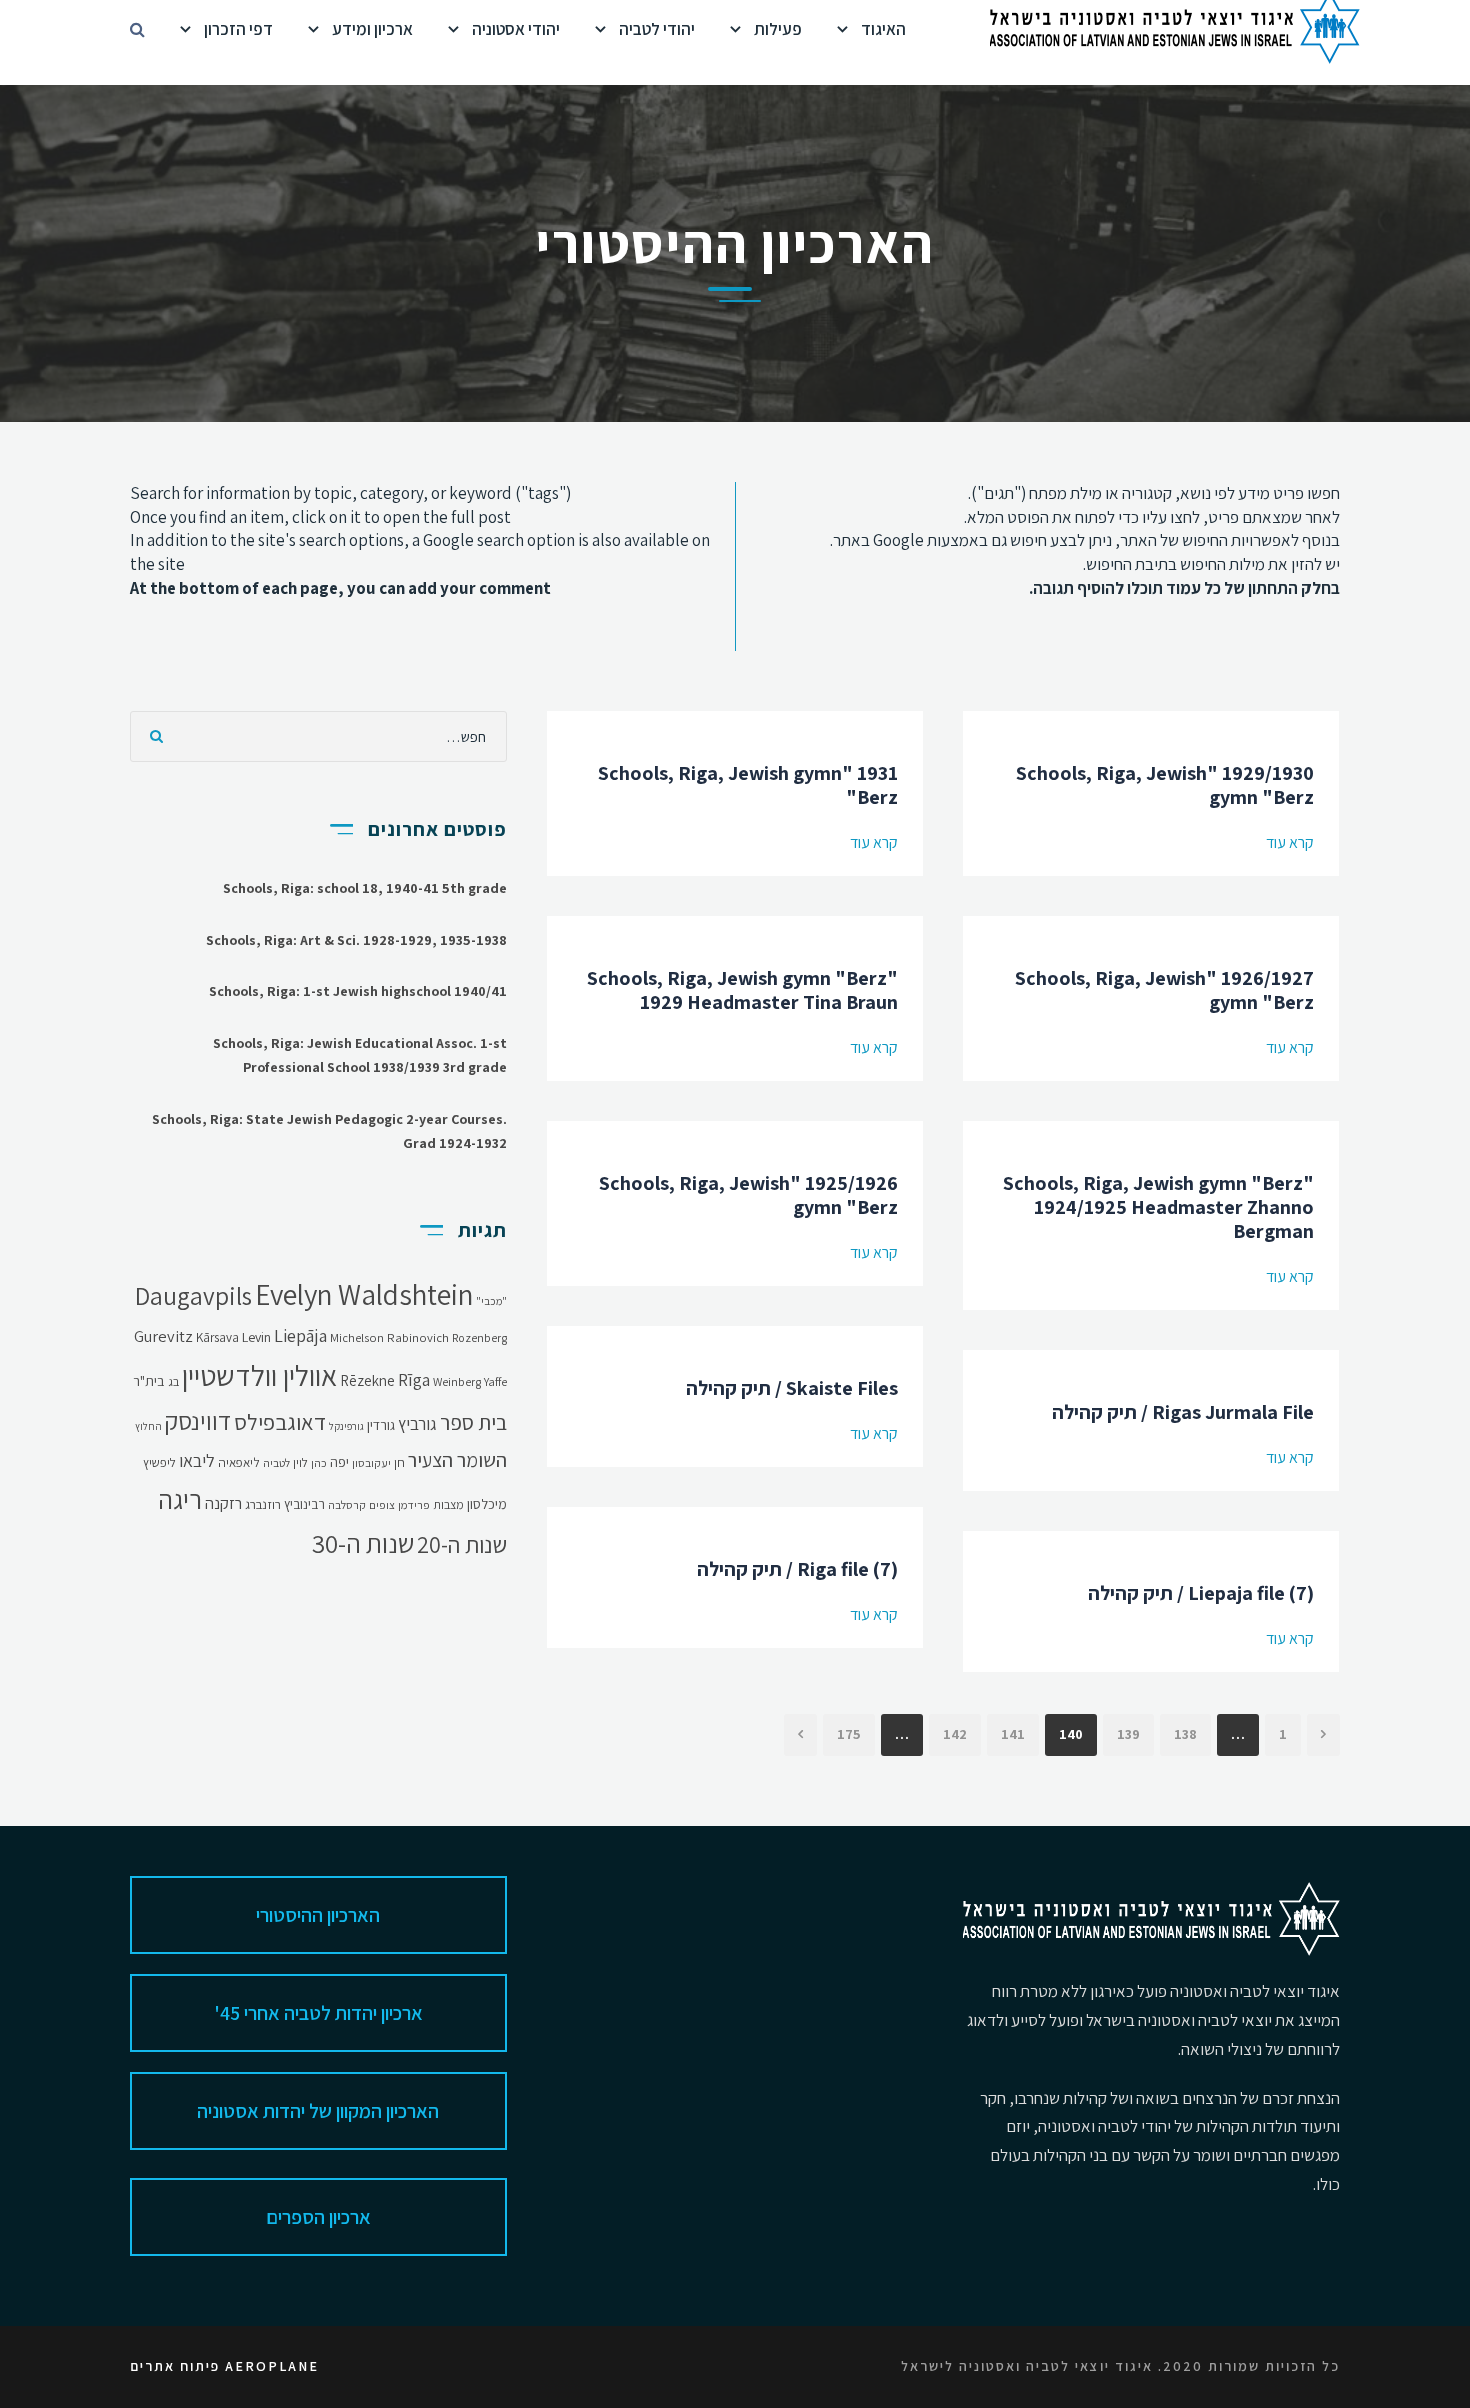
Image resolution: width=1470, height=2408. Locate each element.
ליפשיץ (159, 1462)
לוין (300, 1462)
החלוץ (148, 1426)
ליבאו (197, 1460)
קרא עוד (874, 842)
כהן (319, 1462)
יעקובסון (371, 1462)
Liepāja (300, 1335)
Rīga (414, 1379)
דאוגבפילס (280, 1421)
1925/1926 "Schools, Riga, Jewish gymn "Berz (748, 1195)
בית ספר (473, 1422)
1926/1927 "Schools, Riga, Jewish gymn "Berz (1164, 990)
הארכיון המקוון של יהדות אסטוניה (318, 2111)
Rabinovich (418, 1337)
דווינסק (198, 1421)
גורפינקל (346, 1426)
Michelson (357, 1337)
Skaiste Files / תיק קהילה (792, 1388)
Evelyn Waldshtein (364, 1294)
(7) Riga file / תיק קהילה (797, 1569)
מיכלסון (487, 1504)
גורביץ (417, 1423)
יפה (339, 1462)
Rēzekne (367, 1380)
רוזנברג (263, 1504)
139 (1128, 1734)
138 (1185, 1734)
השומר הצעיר (457, 1460)
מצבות (448, 1504)
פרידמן (414, 1504)
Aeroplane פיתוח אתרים (224, 2366)
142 (955, 1734)
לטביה (276, 1462)
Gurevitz (163, 1336)
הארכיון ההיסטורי (318, 1915)
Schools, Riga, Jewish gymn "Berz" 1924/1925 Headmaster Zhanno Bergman (1158, 1207)
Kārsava (217, 1337)
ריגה (180, 1499)
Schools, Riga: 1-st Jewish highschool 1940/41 (358, 991)
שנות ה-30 (363, 1543)
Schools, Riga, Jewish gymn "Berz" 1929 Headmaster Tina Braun (742, 990)
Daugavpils (193, 1295)
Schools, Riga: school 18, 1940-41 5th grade (365, 888)
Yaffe (495, 1381)
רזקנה (223, 1503)
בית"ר (149, 1381)
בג (173, 1381)
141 (1013, 1734)
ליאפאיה (239, 1462)
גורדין (381, 1425)
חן (399, 1462)
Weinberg (457, 1381)
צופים (382, 1504)
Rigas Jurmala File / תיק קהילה (1183, 1412)
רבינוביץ (304, 1504)
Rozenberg (479, 1337)
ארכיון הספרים (318, 2217)
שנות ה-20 (462, 1544)
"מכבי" (491, 1301)
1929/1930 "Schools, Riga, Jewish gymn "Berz (1165, 785)
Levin (256, 1337)
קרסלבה (347, 1504)
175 (849, 1734)
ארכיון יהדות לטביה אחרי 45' (318, 2013)
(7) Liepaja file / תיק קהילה (1201, 1593)
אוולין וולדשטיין (259, 1375)
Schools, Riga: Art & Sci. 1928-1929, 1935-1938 (356, 940)
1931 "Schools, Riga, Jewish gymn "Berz (748, 785)
